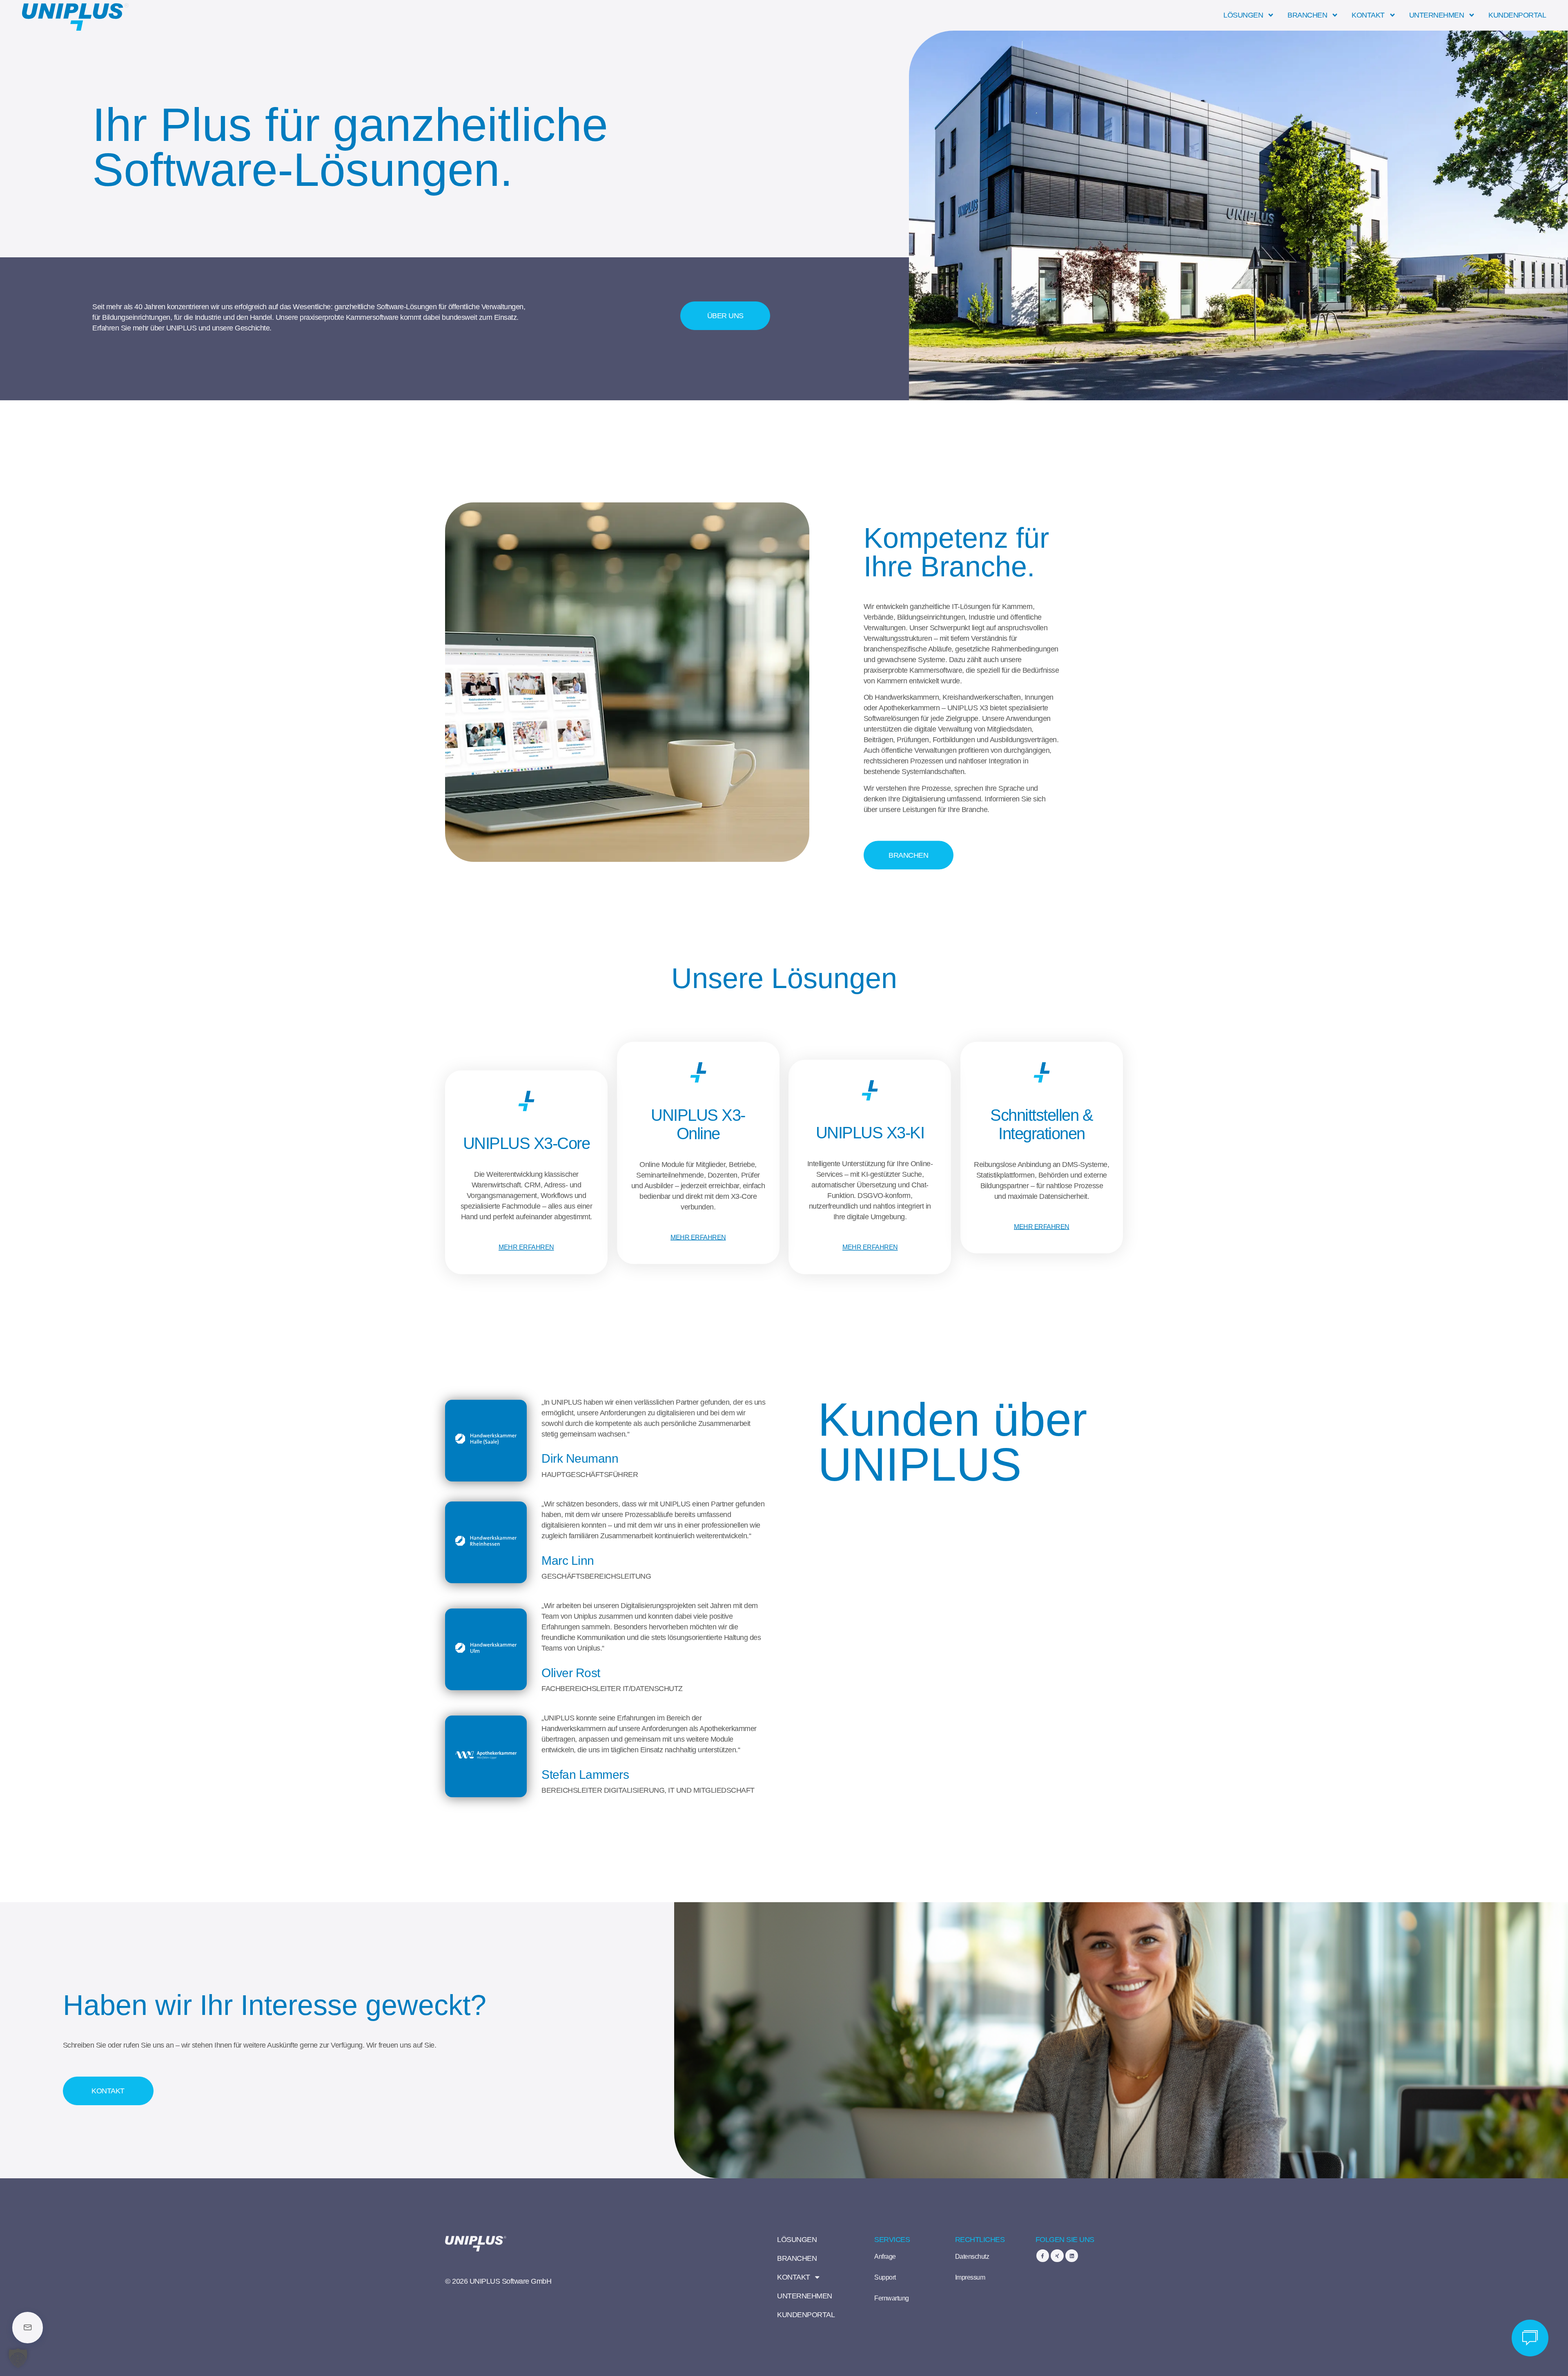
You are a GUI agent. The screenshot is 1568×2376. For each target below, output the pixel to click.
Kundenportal (1517, 15)
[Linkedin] (1072, 2256)
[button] (18, 2358)
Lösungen (1243, 15)
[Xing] (1057, 2256)
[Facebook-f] (1043, 2256)
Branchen (1307, 15)
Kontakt (1368, 15)
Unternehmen (1437, 15)
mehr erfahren (526, 1248)
